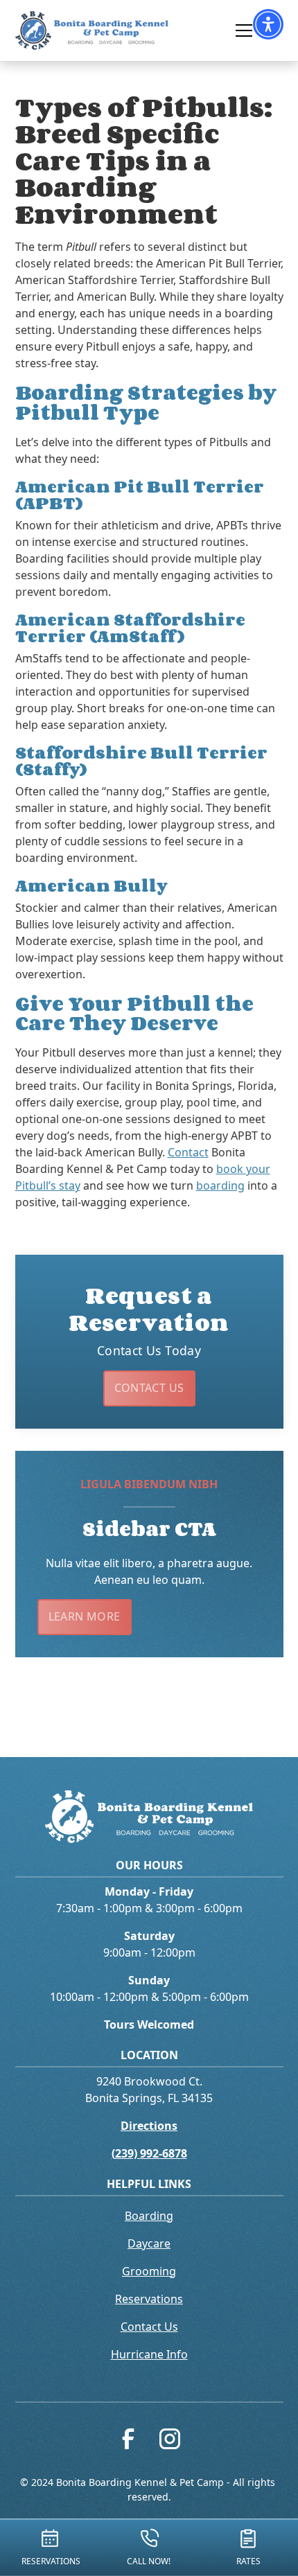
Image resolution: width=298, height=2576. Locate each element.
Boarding (149, 2216)
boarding (220, 1185)
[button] (268, 24)
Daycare (149, 2243)
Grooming (149, 2271)
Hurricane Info (149, 2354)
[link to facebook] (128, 2442)
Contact (188, 1152)
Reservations (149, 2299)
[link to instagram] (170, 2442)
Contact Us (149, 1388)
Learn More (85, 1616)
